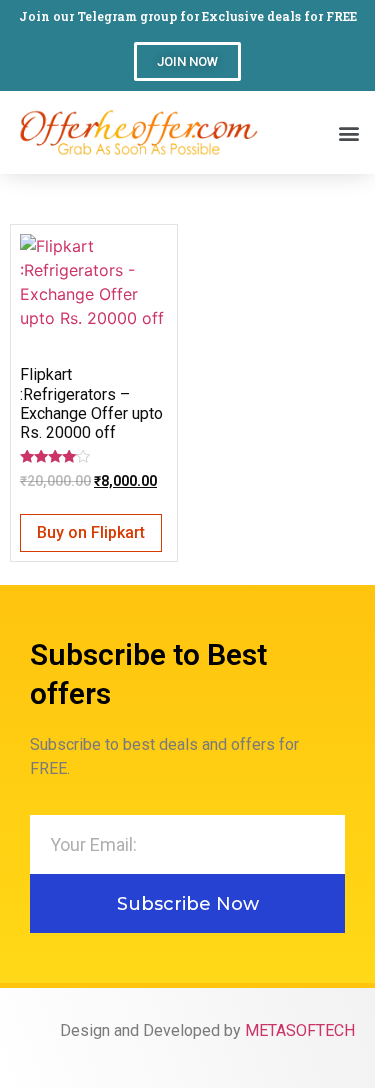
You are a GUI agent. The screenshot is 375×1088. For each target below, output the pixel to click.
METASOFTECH (300, 1030)
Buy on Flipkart (91, 532)
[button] (187, 61)
